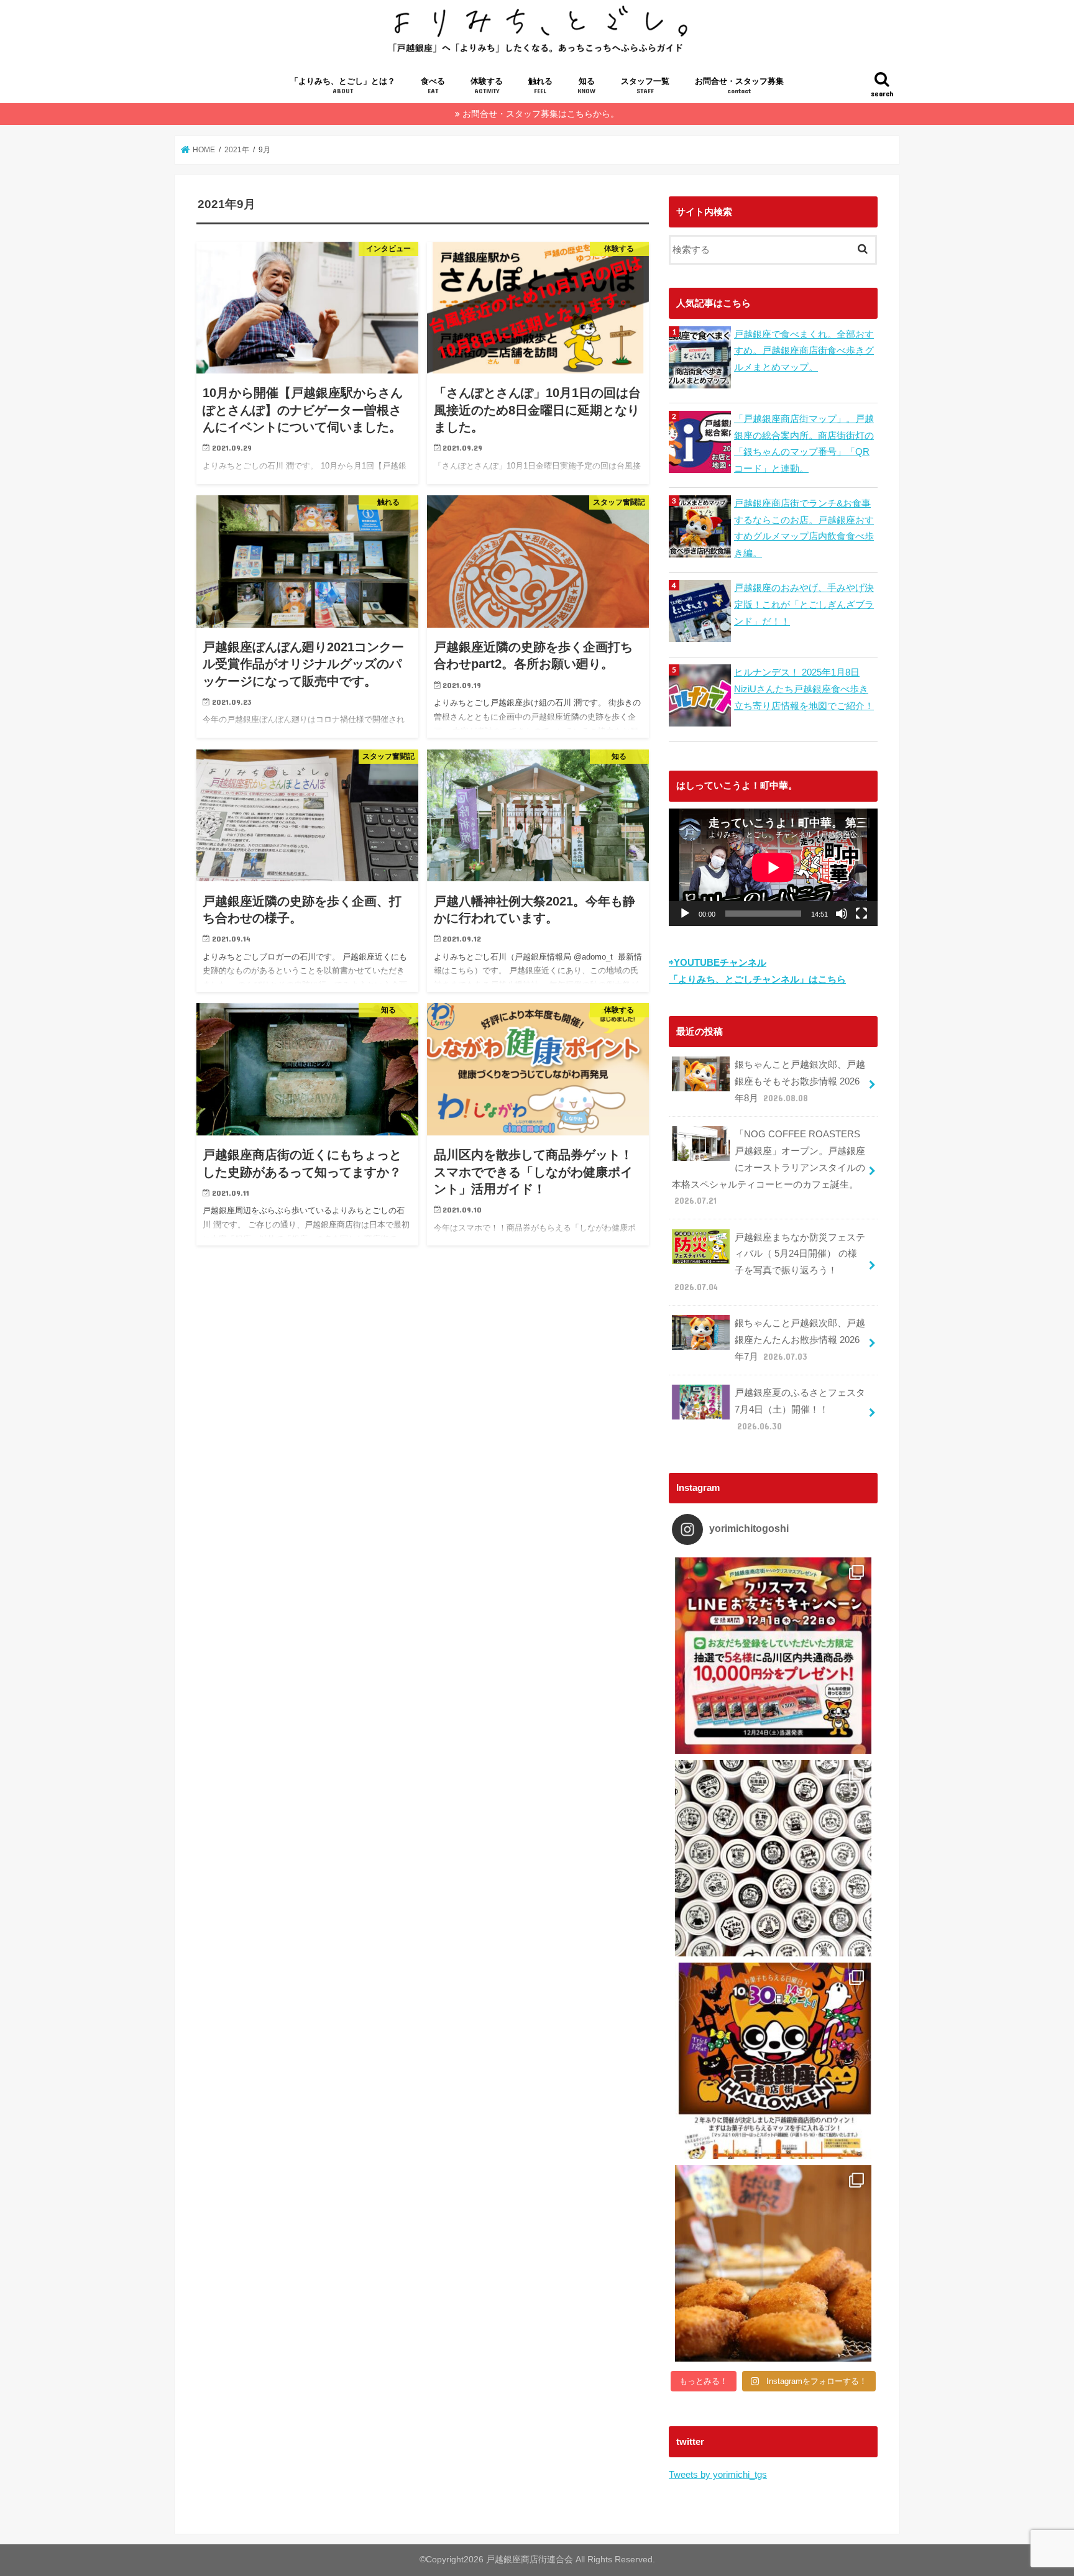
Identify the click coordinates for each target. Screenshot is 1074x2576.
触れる (540, 86)
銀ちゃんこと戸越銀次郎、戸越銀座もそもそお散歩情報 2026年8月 (800, 1081)
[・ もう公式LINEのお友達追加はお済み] (773, 1656)
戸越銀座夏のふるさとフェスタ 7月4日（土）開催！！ (800, 1409)
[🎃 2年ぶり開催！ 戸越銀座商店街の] (773, 2061)
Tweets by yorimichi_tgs (718, 2474)
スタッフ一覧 (645, 86)
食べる (433, 86)
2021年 (237, 150)
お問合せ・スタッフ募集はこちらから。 (541, 114)
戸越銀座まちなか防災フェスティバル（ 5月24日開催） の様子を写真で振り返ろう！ (770, 1262)
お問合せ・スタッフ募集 (739, 86)
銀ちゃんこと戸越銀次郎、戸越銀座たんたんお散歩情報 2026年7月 (800, 1340)
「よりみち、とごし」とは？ (343, 86)
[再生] (685, 914)
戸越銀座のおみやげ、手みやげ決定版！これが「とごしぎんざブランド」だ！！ (804, 604)
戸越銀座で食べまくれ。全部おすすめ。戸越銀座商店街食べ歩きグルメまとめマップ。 (804, 351)
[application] (773, 867)
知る (586, 86)
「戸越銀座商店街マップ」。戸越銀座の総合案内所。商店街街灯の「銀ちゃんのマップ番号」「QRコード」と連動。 (804, 443)
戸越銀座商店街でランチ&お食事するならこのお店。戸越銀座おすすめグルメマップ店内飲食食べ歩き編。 (804, 528)
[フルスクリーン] (861, 914)
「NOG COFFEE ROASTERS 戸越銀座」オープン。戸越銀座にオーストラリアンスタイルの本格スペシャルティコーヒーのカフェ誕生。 (769, 1167)
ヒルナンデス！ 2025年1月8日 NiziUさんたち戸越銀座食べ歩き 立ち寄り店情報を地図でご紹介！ (804, 689)
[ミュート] (842, 914)
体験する (487, 86)
